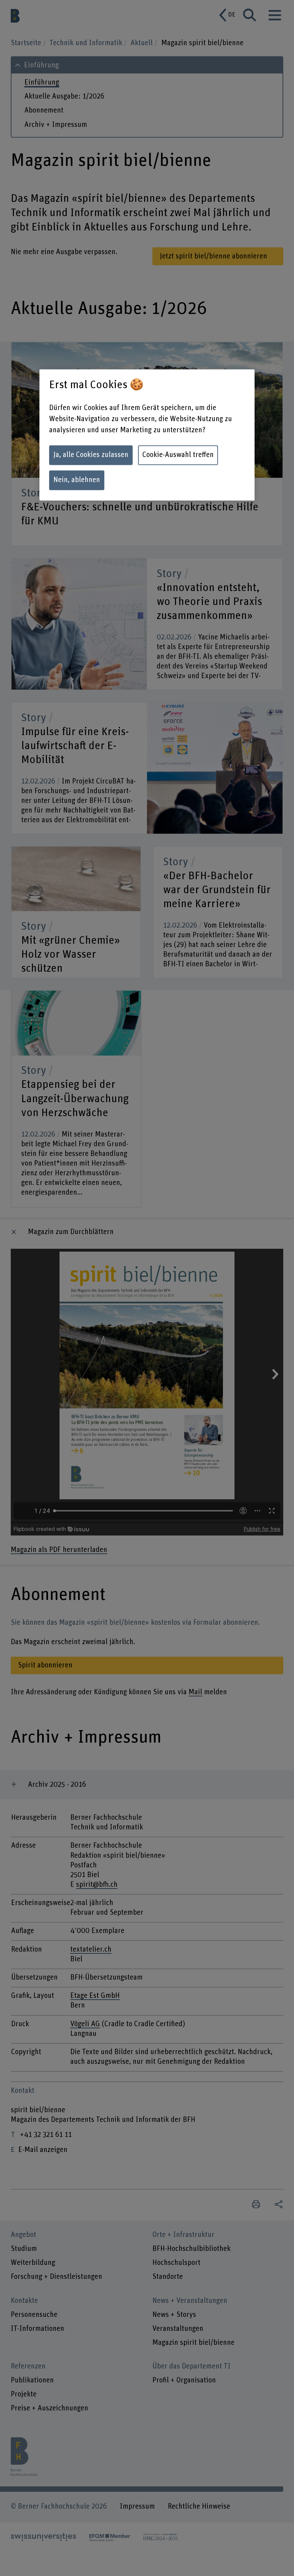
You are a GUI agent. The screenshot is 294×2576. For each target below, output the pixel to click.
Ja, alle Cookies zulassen (91, 455)
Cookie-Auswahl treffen (178, 455)
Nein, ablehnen (77, 480)
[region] (147, 435)
